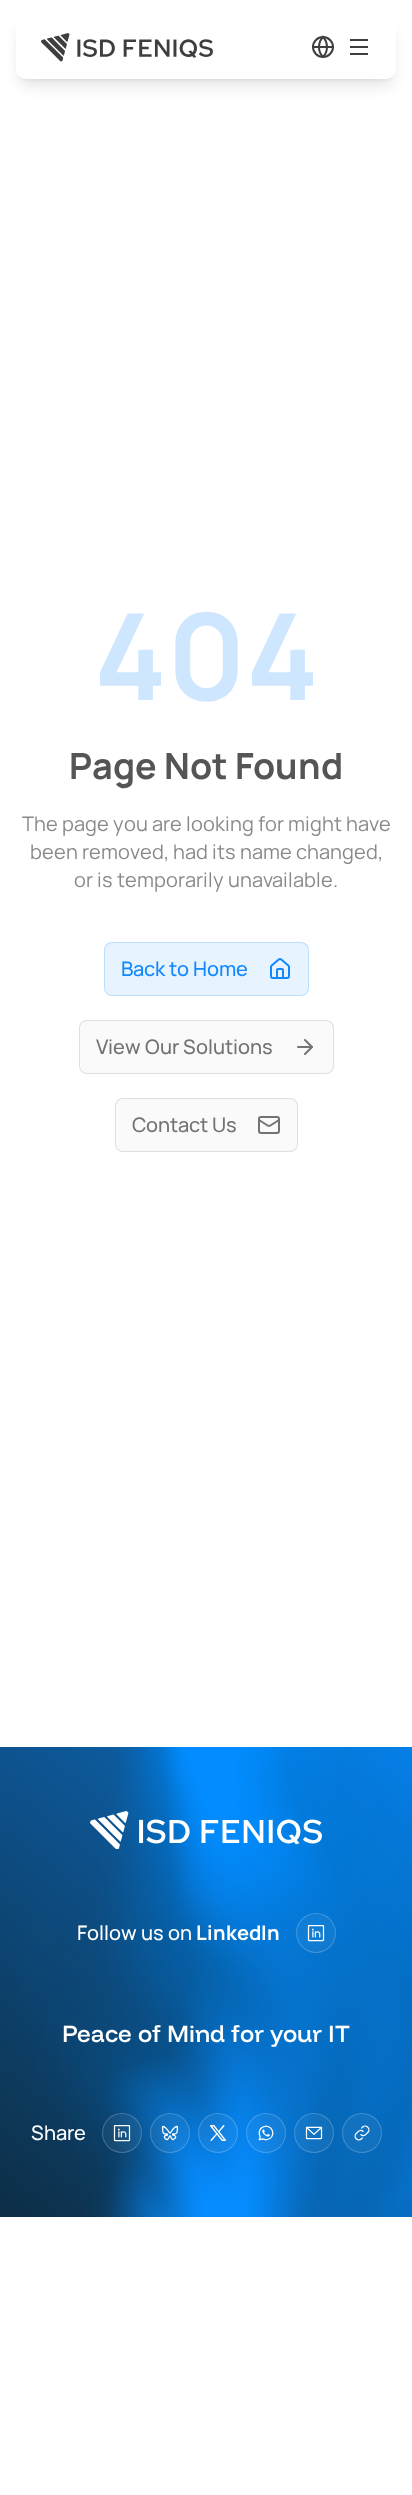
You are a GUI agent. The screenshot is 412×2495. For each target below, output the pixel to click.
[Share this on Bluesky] (170, 2133)
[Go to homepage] (127, 47)
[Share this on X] (218, 2133)
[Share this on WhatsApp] (266, 2133)
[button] (323, 47)
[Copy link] (362, 2133)
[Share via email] (314, 2133)
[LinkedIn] (316, 1933)
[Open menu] (359, 47)
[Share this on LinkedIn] (122, 2133)
